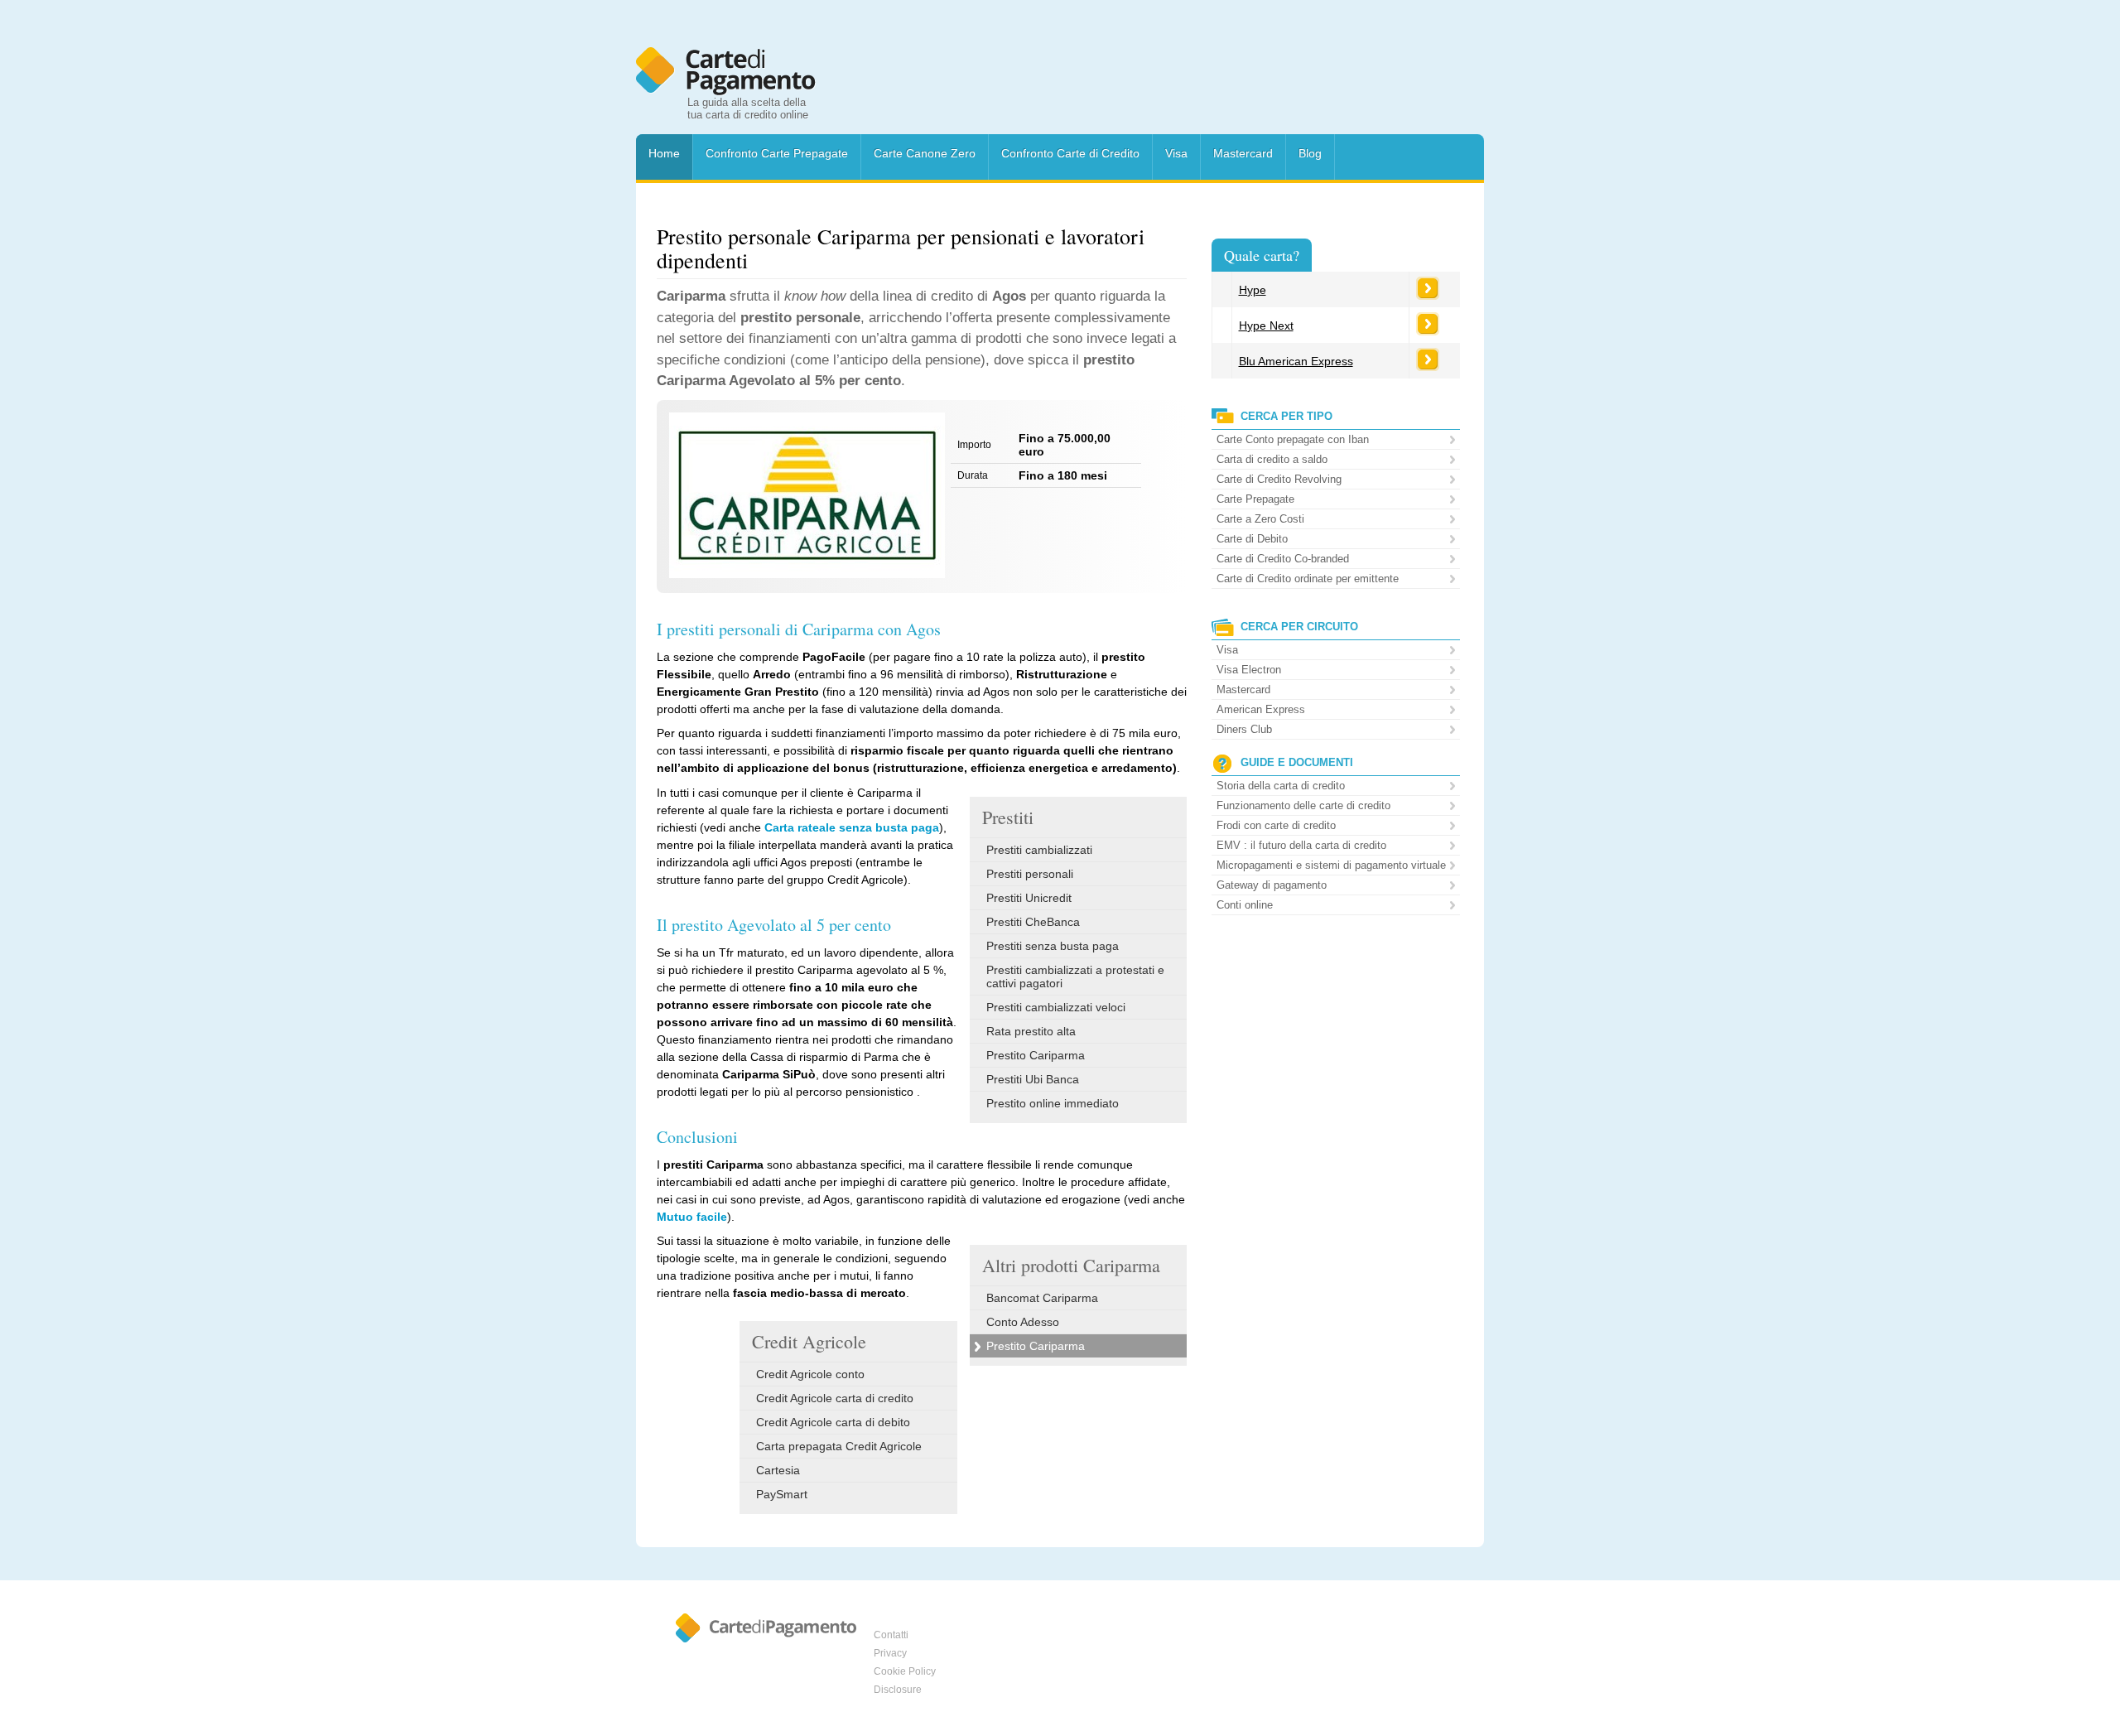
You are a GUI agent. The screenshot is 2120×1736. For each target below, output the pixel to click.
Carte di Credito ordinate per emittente (1308, 579)
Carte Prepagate (1255, 499)
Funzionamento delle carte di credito (1303, 805)
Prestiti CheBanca (1033, 922)
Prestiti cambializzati (1039, 850)
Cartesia (778, 1470)
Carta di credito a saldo (1272, 459)
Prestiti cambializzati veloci (1056, 1007)
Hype (1253, 290)
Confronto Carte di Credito (1070, 153)
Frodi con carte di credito (1276, 825)
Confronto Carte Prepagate (777, 153)
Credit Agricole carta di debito (833, 1422)
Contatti (891, 1635)
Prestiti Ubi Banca (1033, 1079)
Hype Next (1266, 325)
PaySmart (782, 1494)
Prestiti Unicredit (1029, 898)
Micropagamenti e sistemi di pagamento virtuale (1331, 865)
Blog (1310, 153)
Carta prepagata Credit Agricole (839, 1446)
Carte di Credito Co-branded (1283, 559)
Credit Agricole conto (810, 1374)
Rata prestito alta (1031, 1031)
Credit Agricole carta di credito (835, 1398)
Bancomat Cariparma (1042, 1298)
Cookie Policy (905, 1671)
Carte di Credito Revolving (1279, 479)
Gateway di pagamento (1272, 885)
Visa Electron (1249, 670)
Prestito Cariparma (1036, 1055)
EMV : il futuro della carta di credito (1301, 845)
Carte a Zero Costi (1260, 519)
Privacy (890, 1653)
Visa (1176, 153)
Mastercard (1243, 153)
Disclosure (898, 1690)
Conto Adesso (1023, 1322)
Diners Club (1244, 729)
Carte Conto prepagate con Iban (1293, 439)
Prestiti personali (1030, 874)
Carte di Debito (1252, 539)
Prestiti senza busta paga (1053, 946)
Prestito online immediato (1053, 1103)
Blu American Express (1296, 361)
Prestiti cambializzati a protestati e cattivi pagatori (1075, 976)
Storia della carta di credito (1281, 786)
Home (664, 153)
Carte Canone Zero (925, 153)
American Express (1261, 709)
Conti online (1245, 905)
